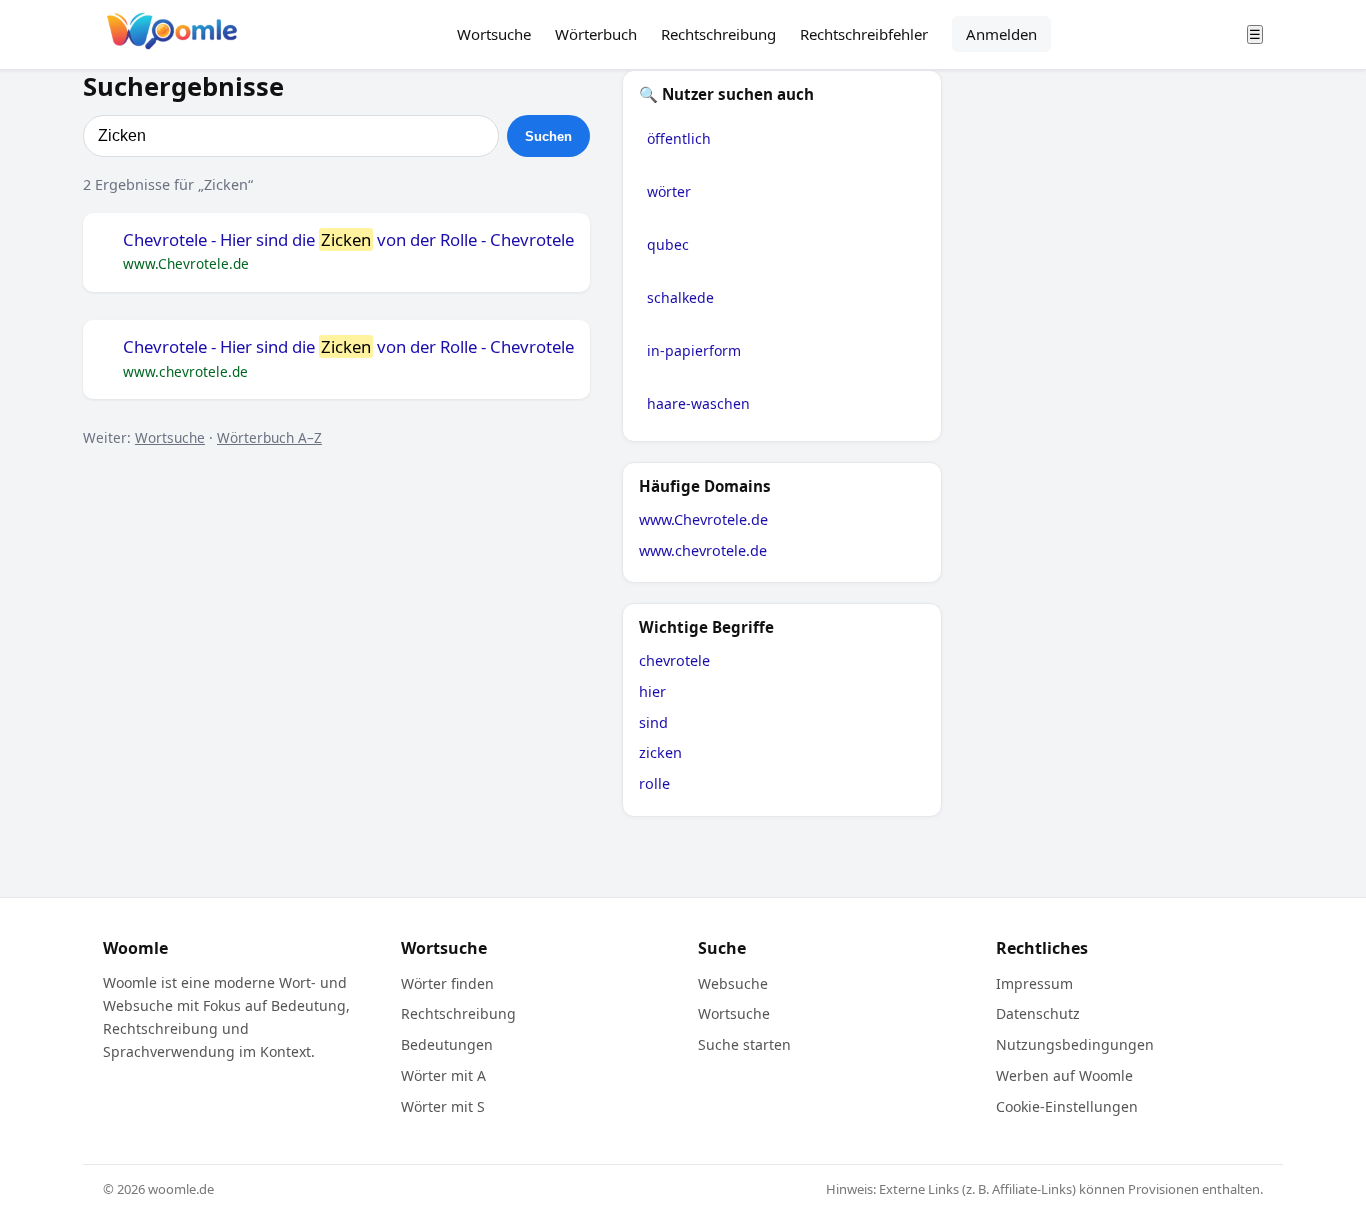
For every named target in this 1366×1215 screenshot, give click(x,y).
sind (653, 722)
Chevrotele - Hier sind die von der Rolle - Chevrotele (348, 240)
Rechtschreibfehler (864, 34)
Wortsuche (494, 34)
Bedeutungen (447, 1044)
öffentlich (679, 138)
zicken (660, 752)
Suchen (548, 136)
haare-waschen (698, 403)
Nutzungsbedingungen (1075, 1044)
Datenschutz (1038, 1013)
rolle (654, 783)
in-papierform (694, 350)
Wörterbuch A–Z (269, 437)
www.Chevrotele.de (703, 519)
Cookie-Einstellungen (1067, 1106)
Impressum (1034, 983)
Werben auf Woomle (1064, 1075)
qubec (668, 244)
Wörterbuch (596, 34)
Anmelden (1001, 34)
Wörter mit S (443, 1106)
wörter (669, 191)
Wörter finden (447, 983)
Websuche (733, 983)
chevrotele (674, 660)
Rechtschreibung (718, 34)
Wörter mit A (443, 1075)
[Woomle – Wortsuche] (172, 34)
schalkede (680, 297)
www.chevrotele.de (703, 550)
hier (652, 691)
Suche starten (744, 1044)
